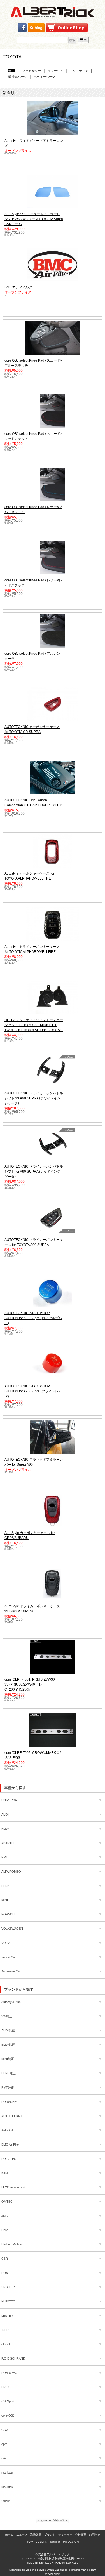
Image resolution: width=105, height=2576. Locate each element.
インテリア (55, 71)
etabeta (55, 2542)
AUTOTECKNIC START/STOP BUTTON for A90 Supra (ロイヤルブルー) (33, 1318)
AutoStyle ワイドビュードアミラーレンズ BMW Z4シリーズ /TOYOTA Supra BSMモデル (34, 219)
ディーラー (65, 2535)
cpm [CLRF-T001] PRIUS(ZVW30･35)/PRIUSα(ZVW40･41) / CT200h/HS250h (31, 1684)
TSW (30, 2542)
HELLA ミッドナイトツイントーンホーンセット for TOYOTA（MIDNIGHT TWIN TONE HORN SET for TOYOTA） (34, 1025)
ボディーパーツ (44, 77)
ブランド (50, 2535)
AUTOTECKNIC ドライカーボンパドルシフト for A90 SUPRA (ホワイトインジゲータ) (34, 1098)
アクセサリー (32, 71)
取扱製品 (36, 2535)
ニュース (22, 2535)
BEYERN (41, 2542)
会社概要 (81, 2535)
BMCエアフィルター (20, 287)
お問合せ (95, 2535)
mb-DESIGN (71, 2542)
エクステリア (79, 71)
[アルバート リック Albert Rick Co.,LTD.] (53, 12)
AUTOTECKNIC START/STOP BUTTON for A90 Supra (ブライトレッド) (33, 1391)
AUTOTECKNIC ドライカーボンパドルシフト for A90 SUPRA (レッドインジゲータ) (34, 1172)
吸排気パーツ (18, 77)
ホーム (9, 2535)
